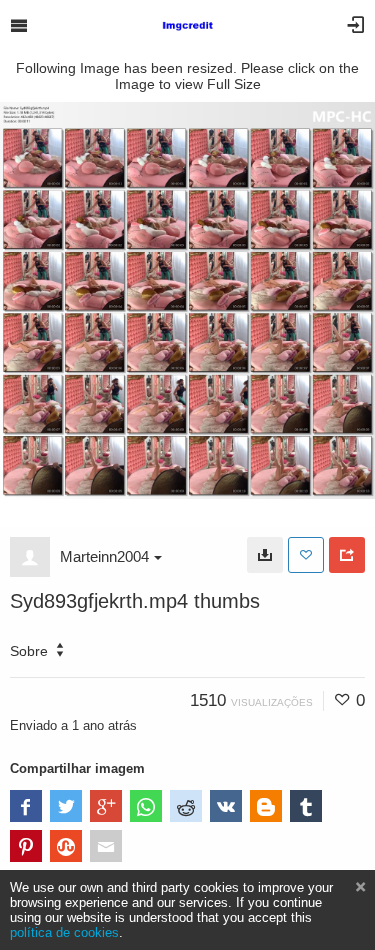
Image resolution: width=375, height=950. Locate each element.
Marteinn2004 (104, 556)
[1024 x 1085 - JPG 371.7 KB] (265, 555)
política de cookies (64, 932)
